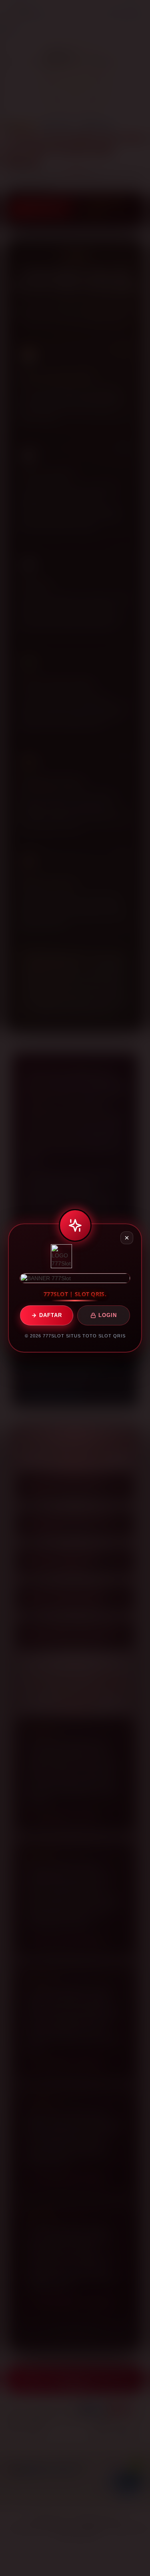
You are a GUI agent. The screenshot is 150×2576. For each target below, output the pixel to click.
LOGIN (108, 1315)
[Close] (127, 1238)
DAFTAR (51, 1315)
